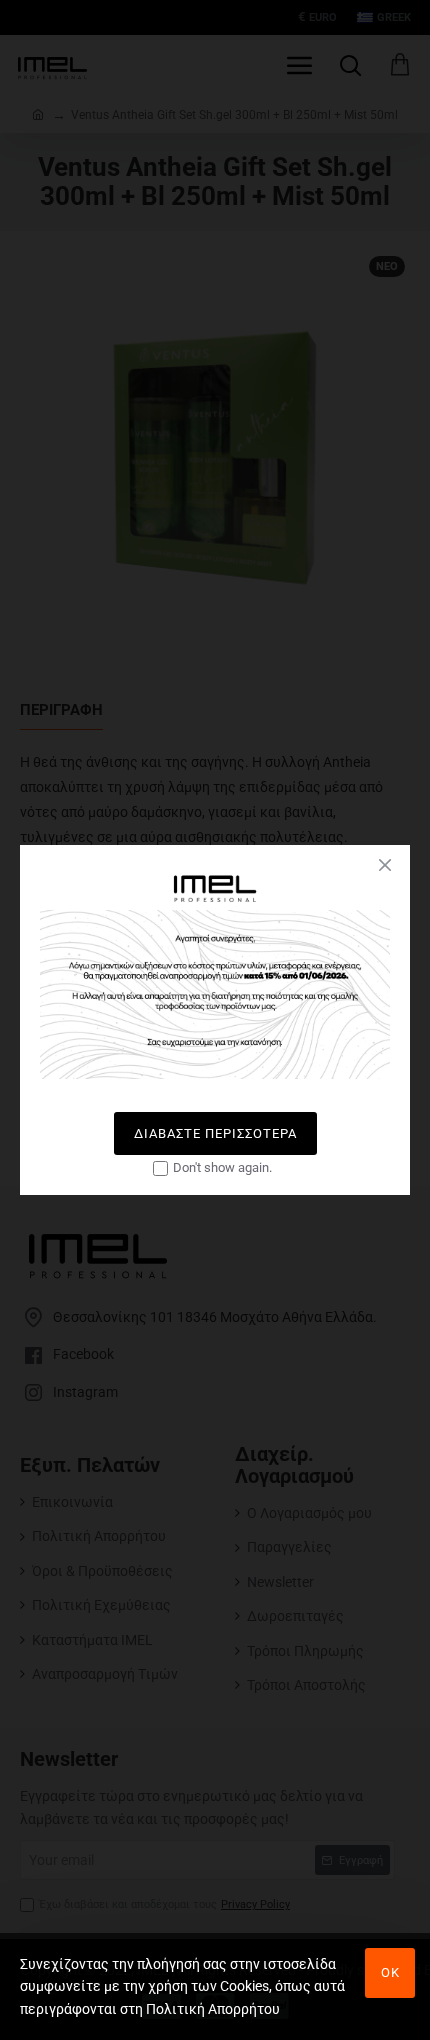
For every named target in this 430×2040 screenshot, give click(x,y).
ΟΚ (390, 1972)
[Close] (385, 865)
